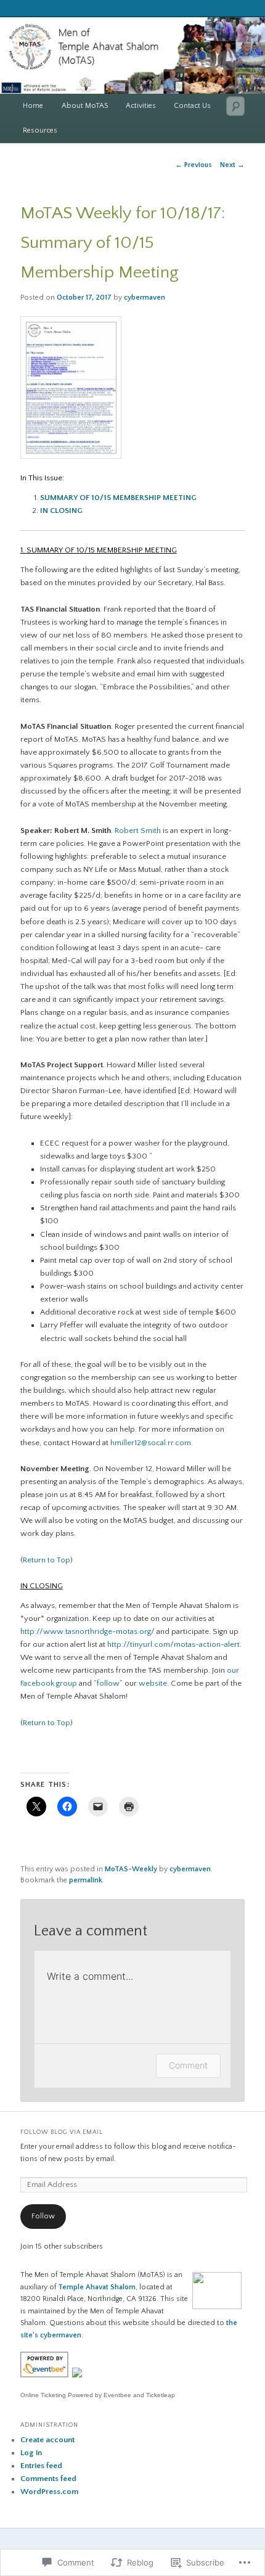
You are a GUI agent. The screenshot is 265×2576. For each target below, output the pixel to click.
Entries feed (41, 2466)
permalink (86, 1880)
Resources (40, 130)
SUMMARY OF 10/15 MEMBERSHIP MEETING (118, 498)
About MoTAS (85, 106)
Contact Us (192, 106)
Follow (43, 2216)
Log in (31, 2453)
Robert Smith (138, 831)
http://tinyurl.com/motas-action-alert (173, 1644)
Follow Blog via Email (62, 2132)
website (153, 1683)
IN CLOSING (61, 511)
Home (33, 106)
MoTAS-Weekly (131, 1869)
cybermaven (145, 297)
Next (232, 165)
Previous (194, 165)
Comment (188, 2065)
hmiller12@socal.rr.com (151, 1443)
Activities (141, 106)
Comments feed (48, 2479)
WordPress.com (49, 2492)
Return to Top (47, 1560)
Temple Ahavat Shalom (97, 2287)
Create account (47, 2440)
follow (108, 1683)
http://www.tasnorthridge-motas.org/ (88, 1631)
